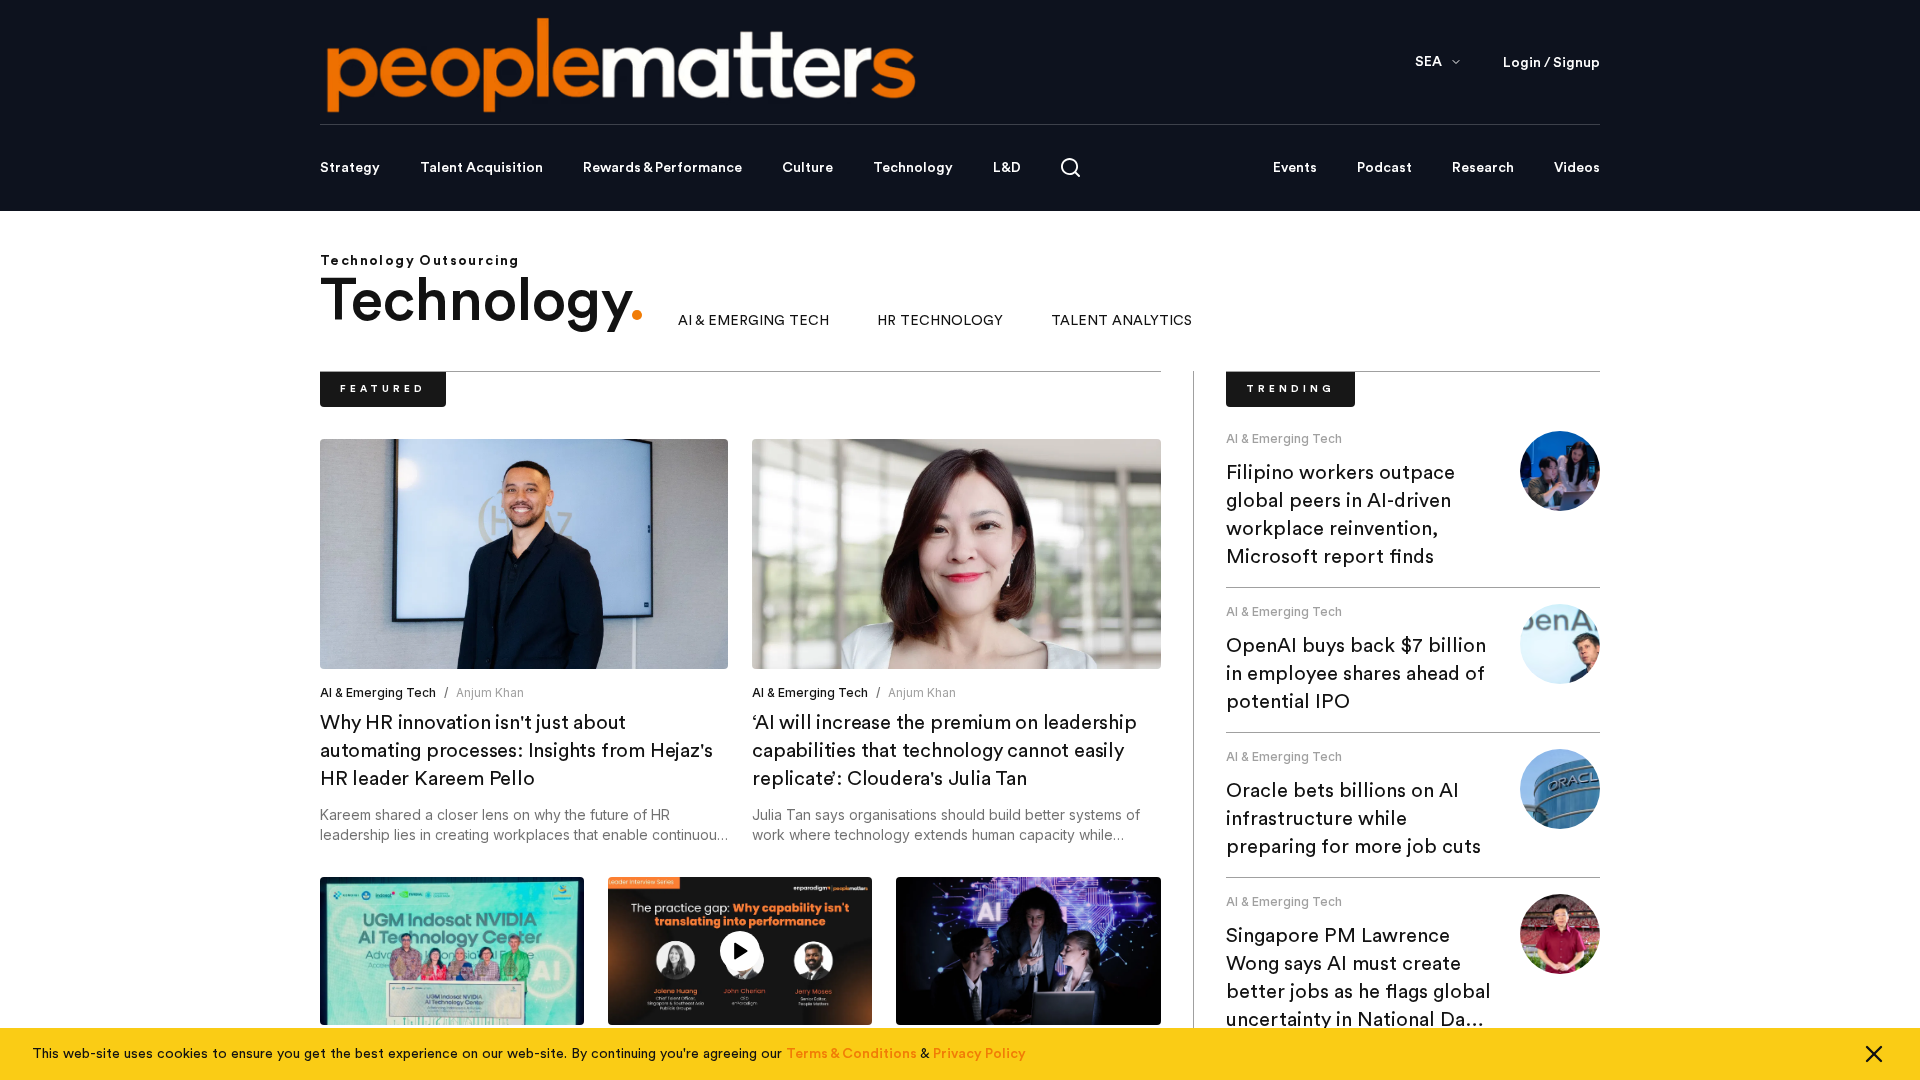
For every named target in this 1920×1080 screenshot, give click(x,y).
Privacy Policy (979, 1054)
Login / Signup (1551, 63)
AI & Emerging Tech (753, 321)
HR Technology (940, 321)
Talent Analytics (1121, 321)
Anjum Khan (490, 692)
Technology (913, 168)
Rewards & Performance (662, 168)
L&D (1007, 168)
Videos (1577, 168)
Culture (807, 168)
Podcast (1384, 168)
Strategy (350, 168)
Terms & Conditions (851, 1054)
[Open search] (1070, 167)
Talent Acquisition (481, 168)
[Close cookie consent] (1874, 1054)
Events (1295, 168)
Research (1483, 168)
